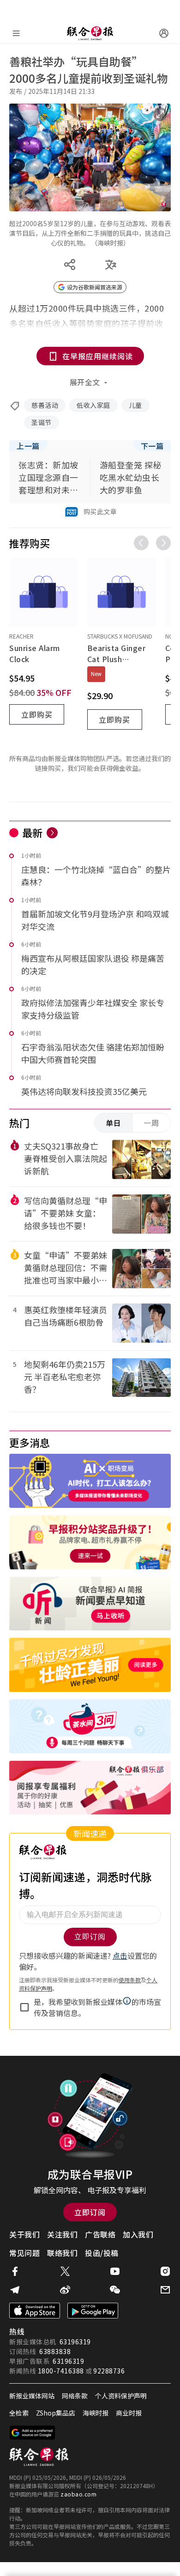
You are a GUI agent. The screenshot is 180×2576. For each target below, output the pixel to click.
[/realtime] (52, 833)
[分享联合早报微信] (115, 2290)
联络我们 (62, 2253)
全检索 (19, 2413)
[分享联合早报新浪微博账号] (65, 2290)
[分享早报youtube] (115, 2271)
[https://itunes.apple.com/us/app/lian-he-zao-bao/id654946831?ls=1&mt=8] (35, 2311)
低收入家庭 (93, 405)
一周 (151, 1123)
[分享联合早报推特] (65, 2271)
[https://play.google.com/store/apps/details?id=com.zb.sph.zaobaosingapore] (93, 2311)
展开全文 (85, 382)
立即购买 (37, 714)
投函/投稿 (102, 2253)
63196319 (75, 2342)
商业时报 (129, 2413)
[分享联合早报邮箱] (165, 2290)
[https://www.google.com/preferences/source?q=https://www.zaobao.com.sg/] (33, 2433)
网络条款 (75, 2396)
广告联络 (100, 2234)
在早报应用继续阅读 (98, 356)
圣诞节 (42, 422)
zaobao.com (78, 2494)
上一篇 (28, 446)
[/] (90, 33)
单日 (114, 1123)
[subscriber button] (164, 33)
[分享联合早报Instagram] (165, 2271)
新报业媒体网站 (32, 2396)
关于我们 (24, 2234)
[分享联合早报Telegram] (15, 2290)
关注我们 (62, 2234)
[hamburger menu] (16, 33)
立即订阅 (90, 2212)
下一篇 (152, 446)
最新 (33, 832)
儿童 (135, 405)
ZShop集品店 (56, 2413)
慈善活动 (45, 405)
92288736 (109, 2371)
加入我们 (138, 2234)
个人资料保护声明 (121, 2396)
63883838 (55, 2351)
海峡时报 (96, 2413)
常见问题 (24, 2253)
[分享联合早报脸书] (15, 2271)
